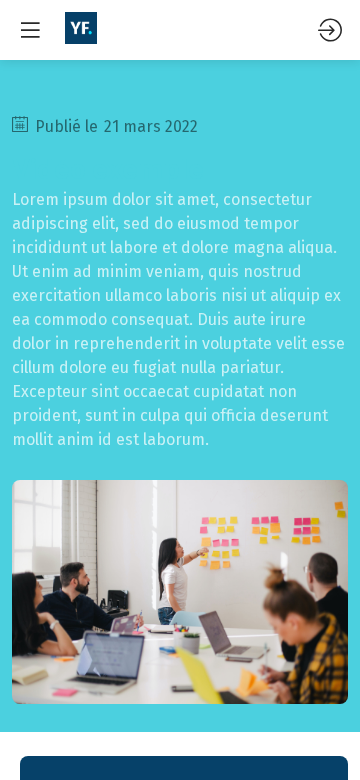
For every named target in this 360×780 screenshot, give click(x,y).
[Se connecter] (330, 30)
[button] (30, 30)
